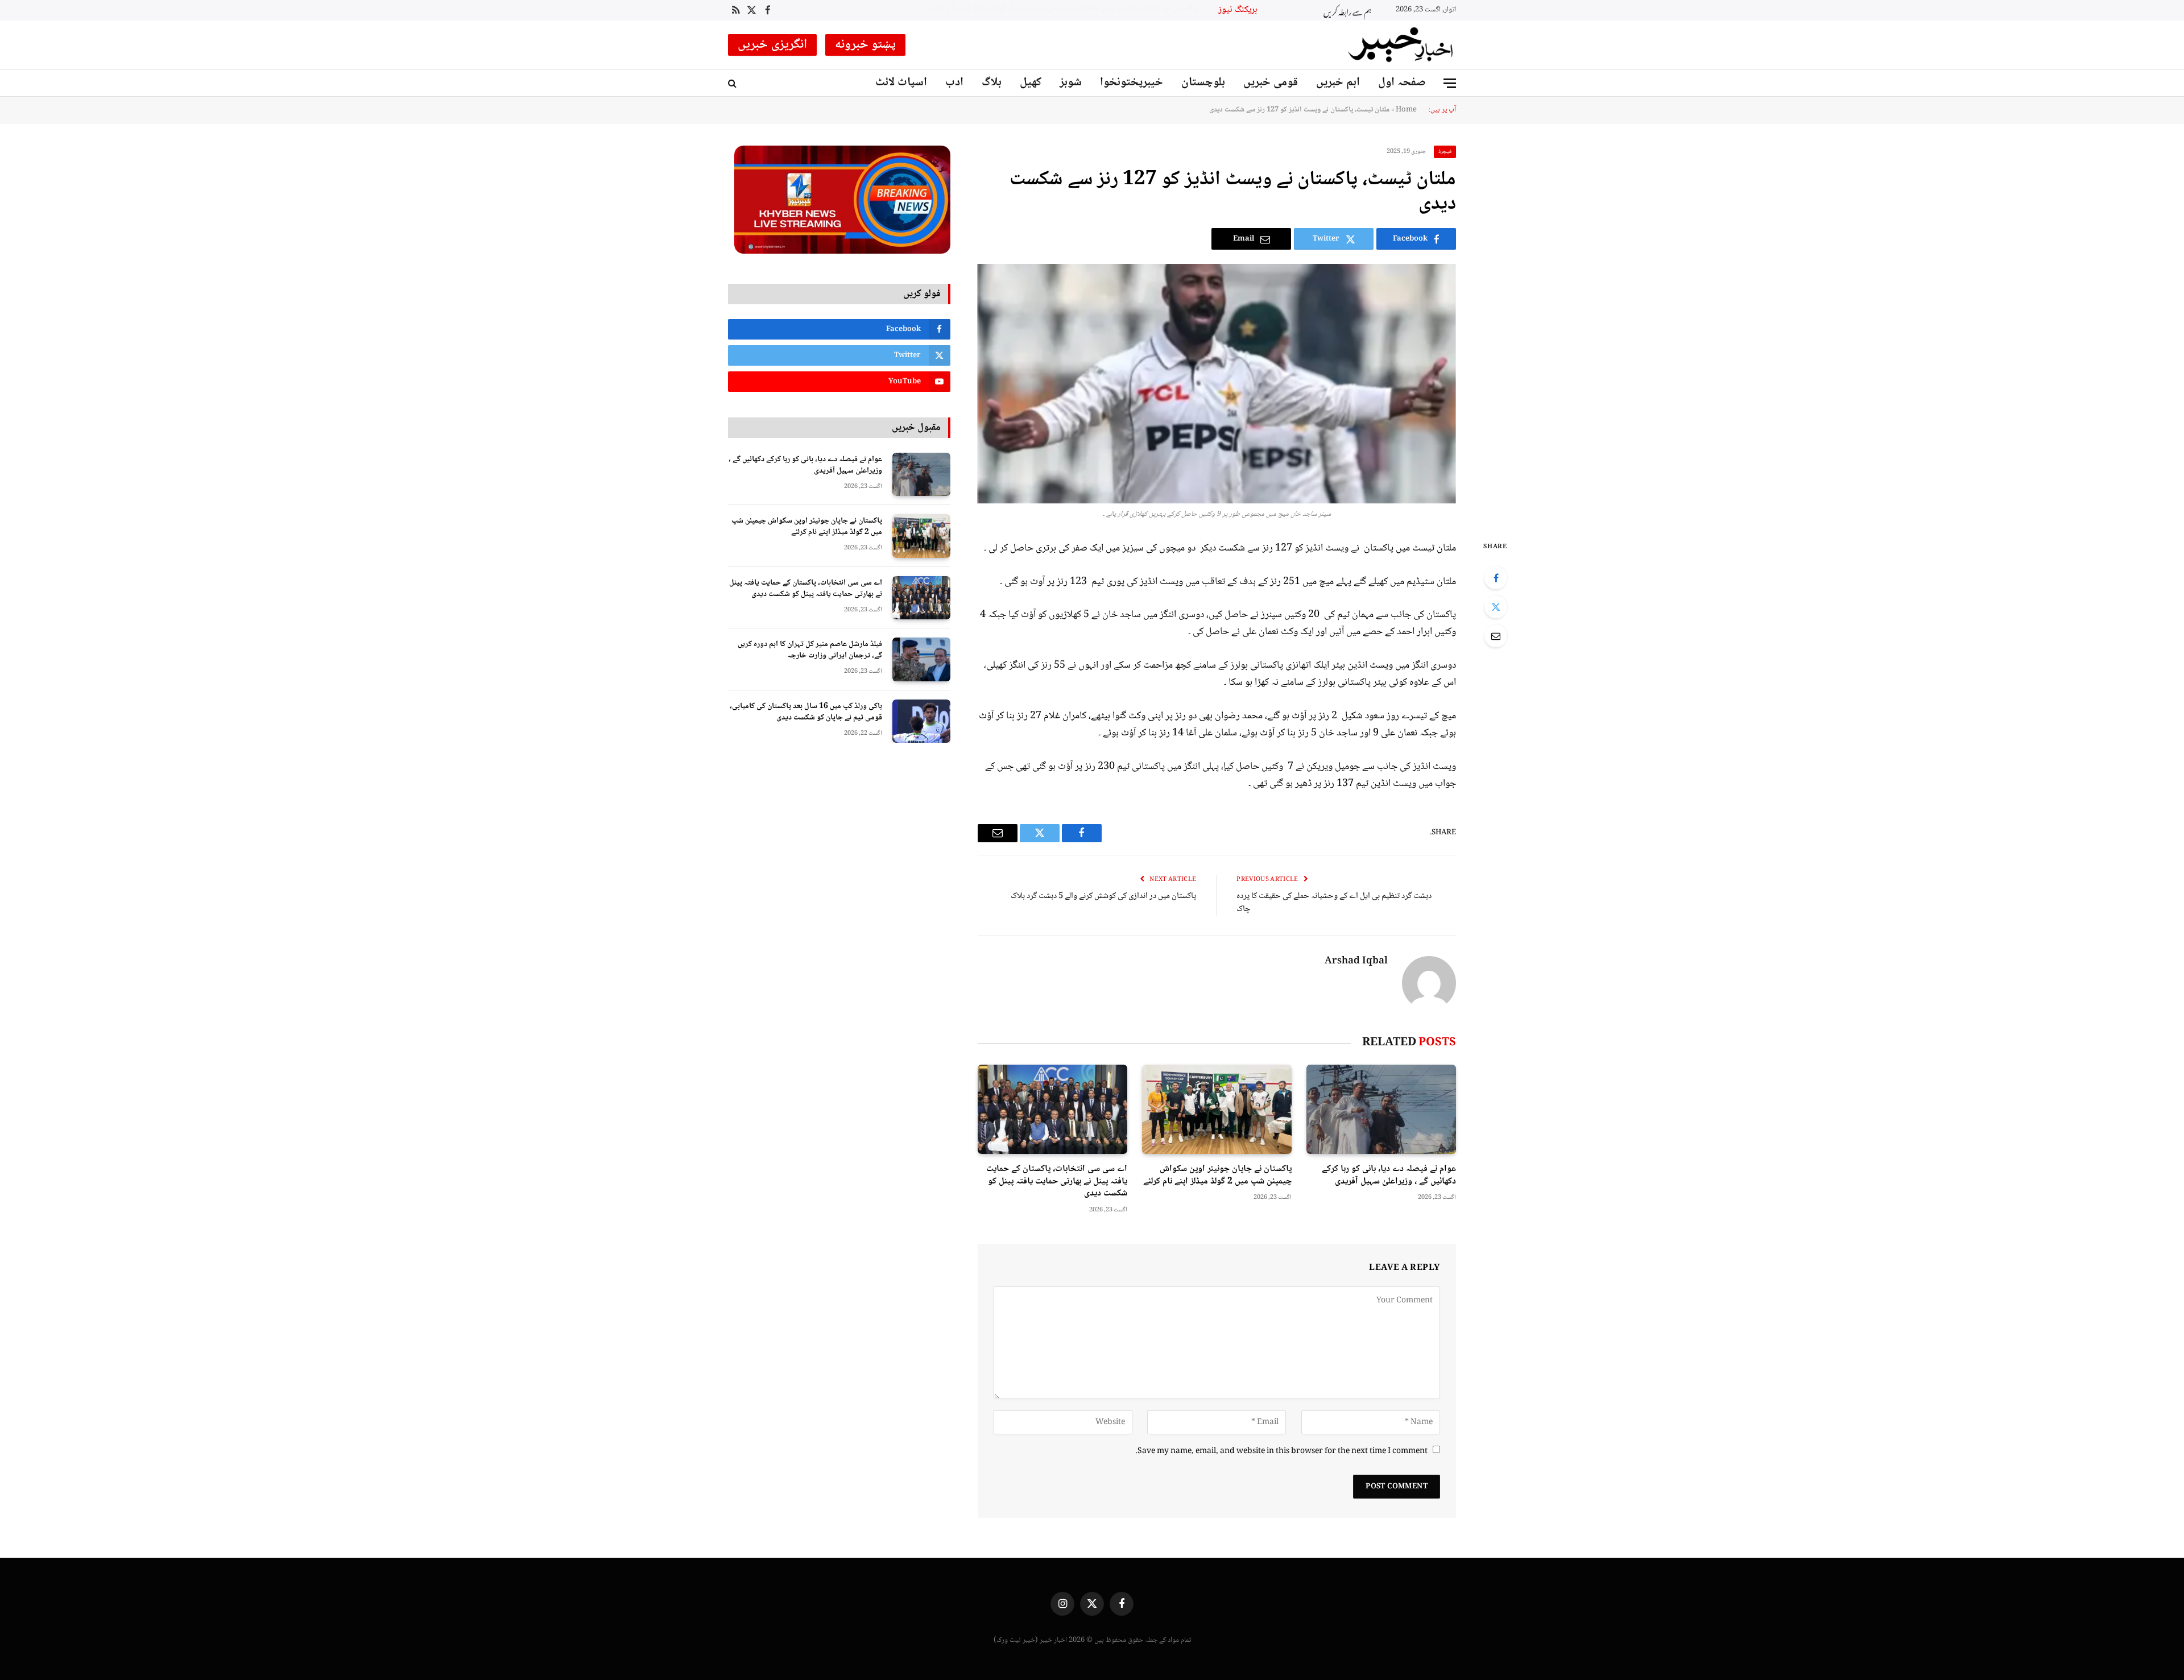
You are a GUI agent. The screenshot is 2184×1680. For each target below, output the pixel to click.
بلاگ (992, 83)
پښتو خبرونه (866, 45)
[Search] (733, 83)
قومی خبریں (1271, 83)
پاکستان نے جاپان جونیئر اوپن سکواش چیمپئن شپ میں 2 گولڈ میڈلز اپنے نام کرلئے (1217, 1176)
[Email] (1496, 636)
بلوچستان (1203, 83)
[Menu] (1450, 83)
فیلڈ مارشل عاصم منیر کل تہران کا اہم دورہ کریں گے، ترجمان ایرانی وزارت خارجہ (810, 650)
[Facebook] (1496, 578)
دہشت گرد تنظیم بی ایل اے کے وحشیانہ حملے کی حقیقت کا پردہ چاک (1334, 903)
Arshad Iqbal (1356, 962)
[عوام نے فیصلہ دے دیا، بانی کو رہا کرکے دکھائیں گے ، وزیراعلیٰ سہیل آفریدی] (1381, 1109)
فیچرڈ (1445, 152)
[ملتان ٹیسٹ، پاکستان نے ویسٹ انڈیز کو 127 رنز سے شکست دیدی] (1217, 384)
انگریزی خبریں (772, 45)
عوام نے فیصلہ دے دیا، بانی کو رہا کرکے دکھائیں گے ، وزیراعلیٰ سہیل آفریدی (1389, 1176)
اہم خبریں (1338, 83)
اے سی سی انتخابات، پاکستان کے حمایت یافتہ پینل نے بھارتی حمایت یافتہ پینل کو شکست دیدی (1079, 8)
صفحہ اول (1402, 83)
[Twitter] (1496, 607)
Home (1406, 110)
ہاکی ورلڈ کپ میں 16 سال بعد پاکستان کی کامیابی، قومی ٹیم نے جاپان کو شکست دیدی (806, 712)
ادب (954, 83)
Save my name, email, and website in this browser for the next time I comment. (1281, 1451)
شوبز (1071, 83)
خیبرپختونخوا (1132, 83)
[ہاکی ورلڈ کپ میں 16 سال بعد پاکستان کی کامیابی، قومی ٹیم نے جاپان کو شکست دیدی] (921, 721)
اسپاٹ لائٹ (901, 83)
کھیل (1031, 83)
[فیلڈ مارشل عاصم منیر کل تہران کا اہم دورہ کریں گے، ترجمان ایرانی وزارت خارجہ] (921, 659)
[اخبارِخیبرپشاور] (1401, 45)
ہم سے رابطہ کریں (1347, 11)
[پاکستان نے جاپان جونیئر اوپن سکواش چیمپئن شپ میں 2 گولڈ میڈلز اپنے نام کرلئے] (1217, 1109)
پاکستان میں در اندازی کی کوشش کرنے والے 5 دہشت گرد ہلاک (1103, 896)
